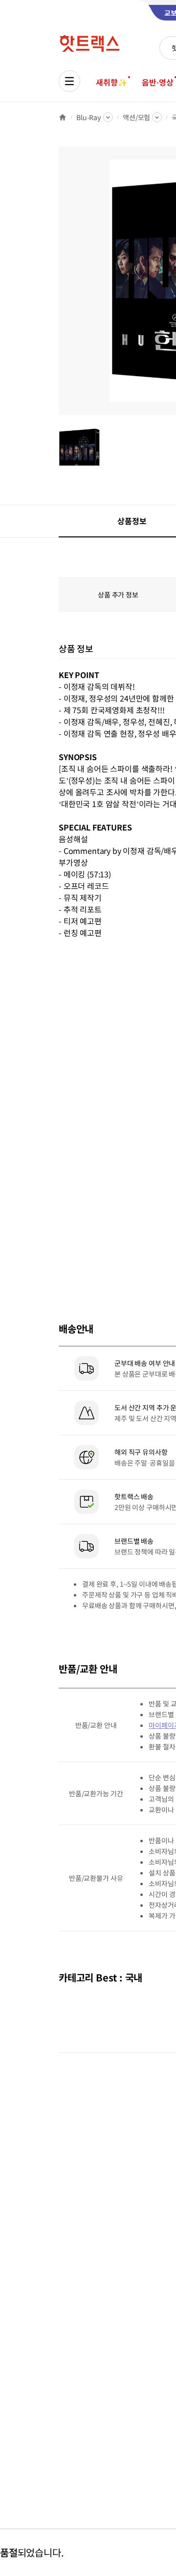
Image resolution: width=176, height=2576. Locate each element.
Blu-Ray (89, 117)
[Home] (63, 117)
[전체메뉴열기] (69, 81)
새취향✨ (111, 82)
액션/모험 (136, 117)
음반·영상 (157, 82)
